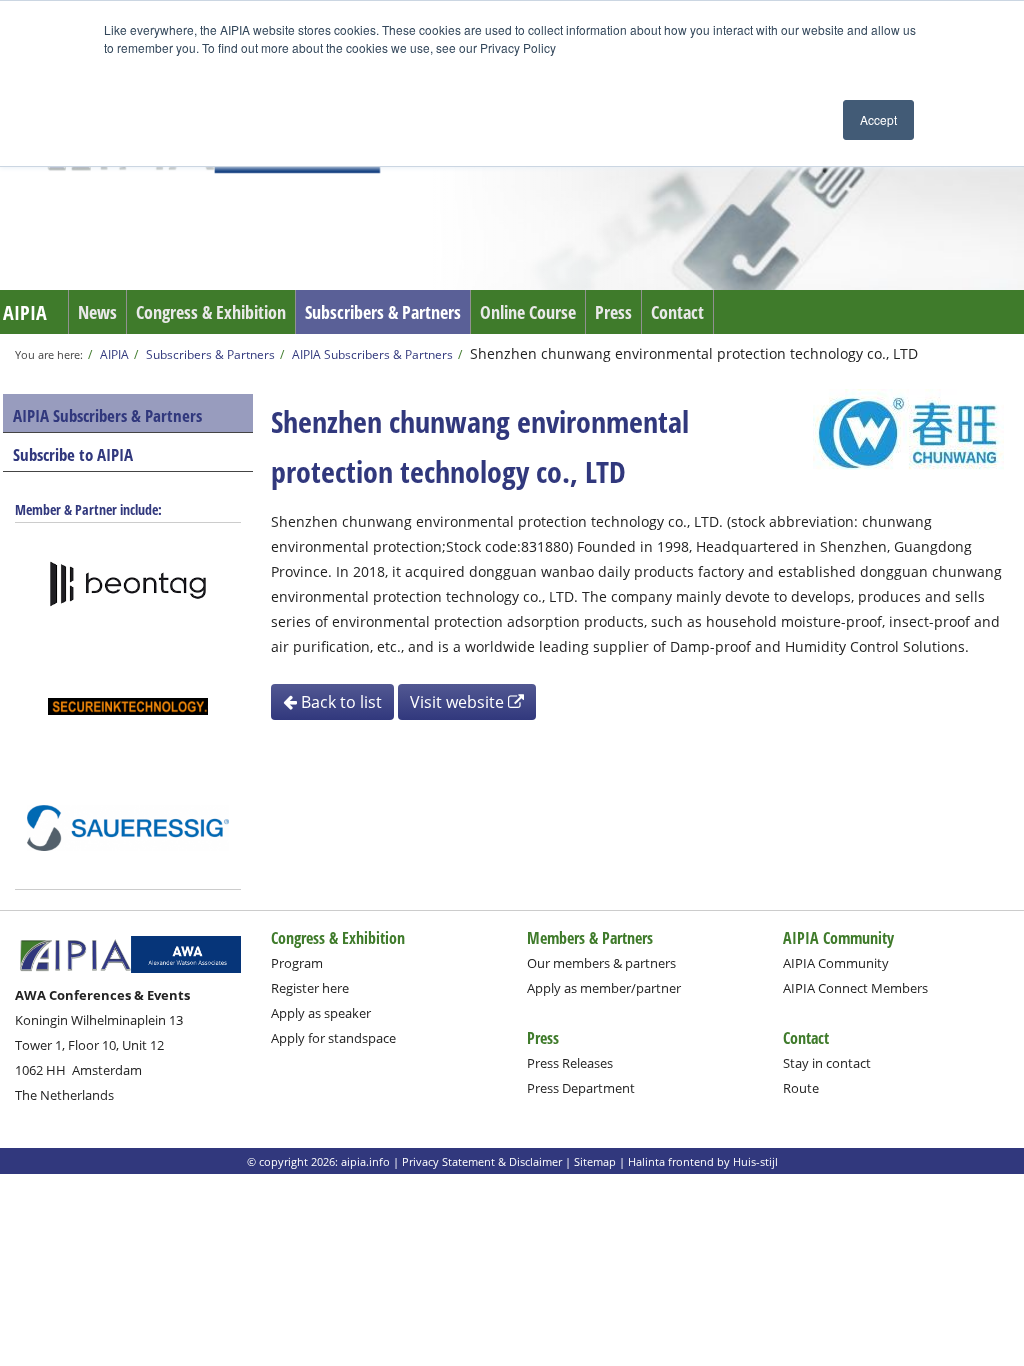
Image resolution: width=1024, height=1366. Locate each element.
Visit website (459, 702)
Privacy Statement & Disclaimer (482, 1161)
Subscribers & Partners (383, 312)
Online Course (528, 312)
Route (801, 1088)
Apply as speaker (321, 1013)
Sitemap (595, 1161)
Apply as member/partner (604, 988)
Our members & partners (601, 963)
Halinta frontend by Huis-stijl (703, 1161)
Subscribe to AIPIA (73, 454)
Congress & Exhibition (211, 312)
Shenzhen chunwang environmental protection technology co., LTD (694, 353)
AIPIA (25, 312)
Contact (677, 312)
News (97, 312)
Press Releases (570, 1063)
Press (613, 312)
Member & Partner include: (88, 509)
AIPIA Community (836, 963)
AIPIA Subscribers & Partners (372, 354)
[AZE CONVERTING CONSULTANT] (128, 706)
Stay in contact (827, 1063)
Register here (310, 988)
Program (297, 963)
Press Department (581, 1088)
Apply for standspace (333, 1038)
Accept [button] (878, 119)
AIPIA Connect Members (855, 988)
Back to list (339, 702)
